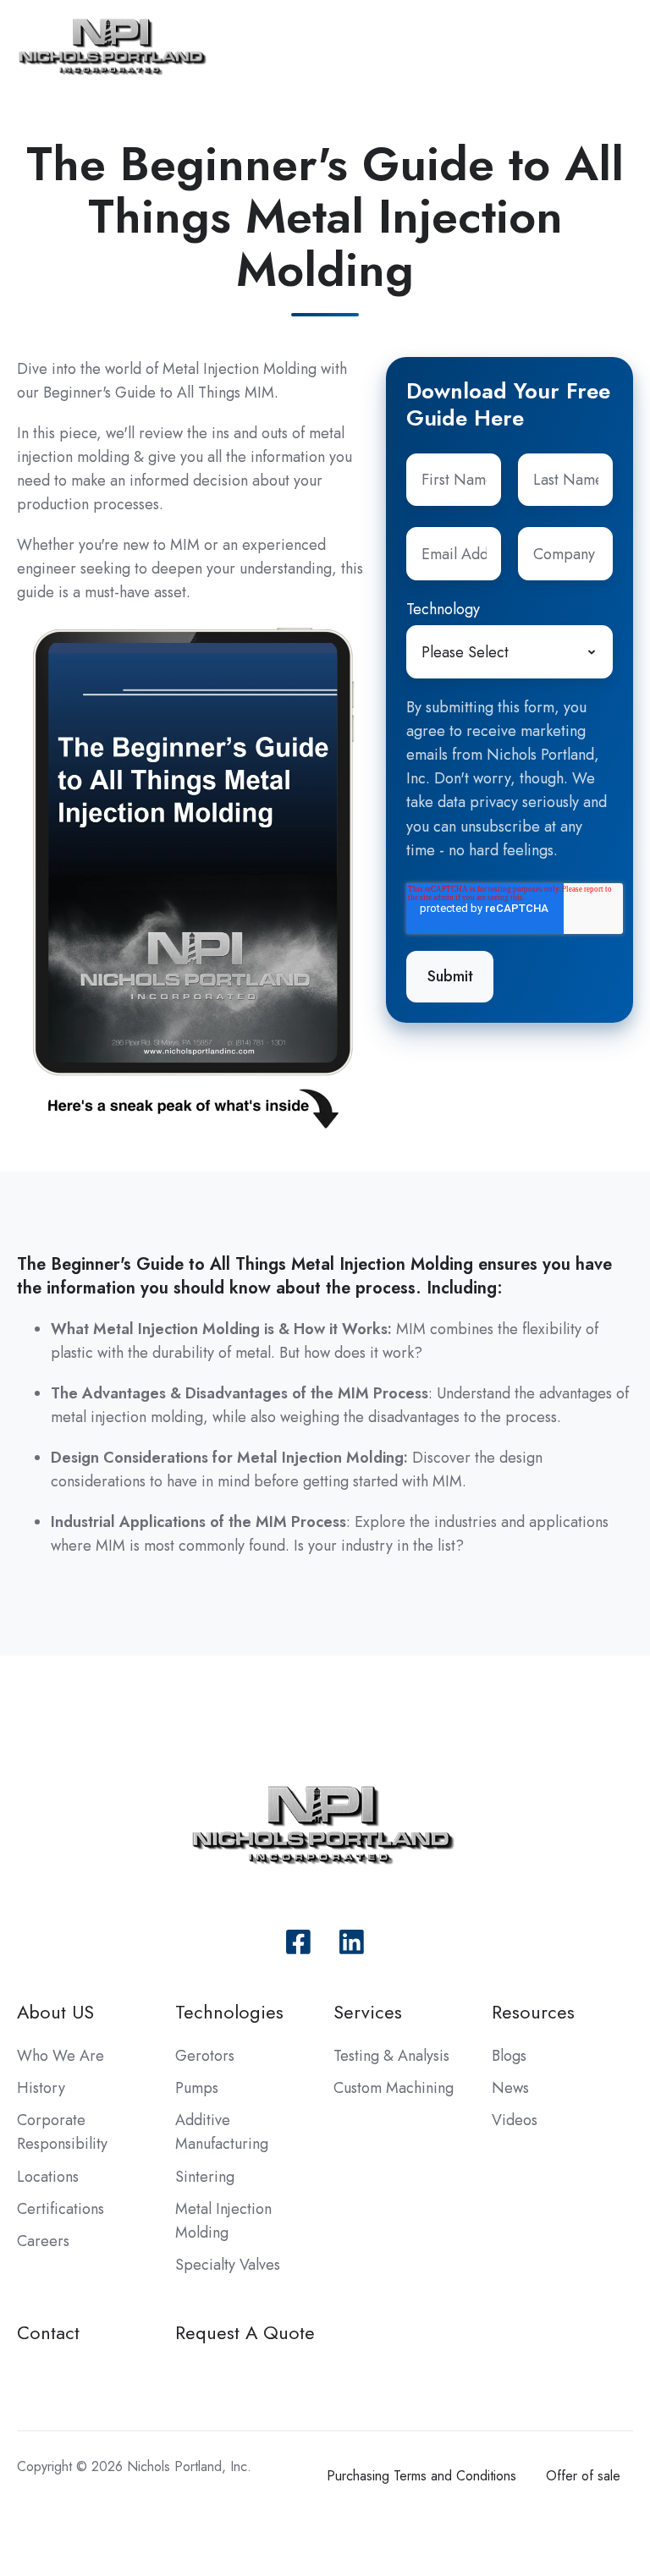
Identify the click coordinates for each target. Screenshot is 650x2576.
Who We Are (61, 2056)
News (510, 2088)
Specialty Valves (228, 2265)
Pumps (197, 2088)
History (41, 2088)
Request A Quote (245, 2333)
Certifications (61, 2209)
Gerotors (205, 2056)
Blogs (509, 2056)
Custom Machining (394, 2088)
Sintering (205, 2177)
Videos (515, 2120)
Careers (43, 2241)
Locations (48, 2177)
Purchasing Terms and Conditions (421, 2476)
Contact (48, 2333)
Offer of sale (583, 2476)
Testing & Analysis (391, 2056)
